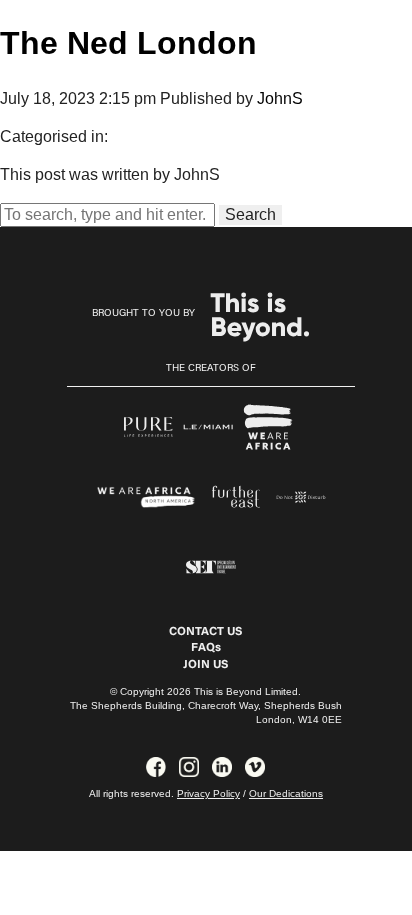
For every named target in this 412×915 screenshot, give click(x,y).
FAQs (206, 648)
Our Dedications (286, 793)
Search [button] (250, 214)
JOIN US (205, 665)
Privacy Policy (208, 793)
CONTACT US (205, 632)
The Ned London (128, 43)
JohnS (280, 98)
